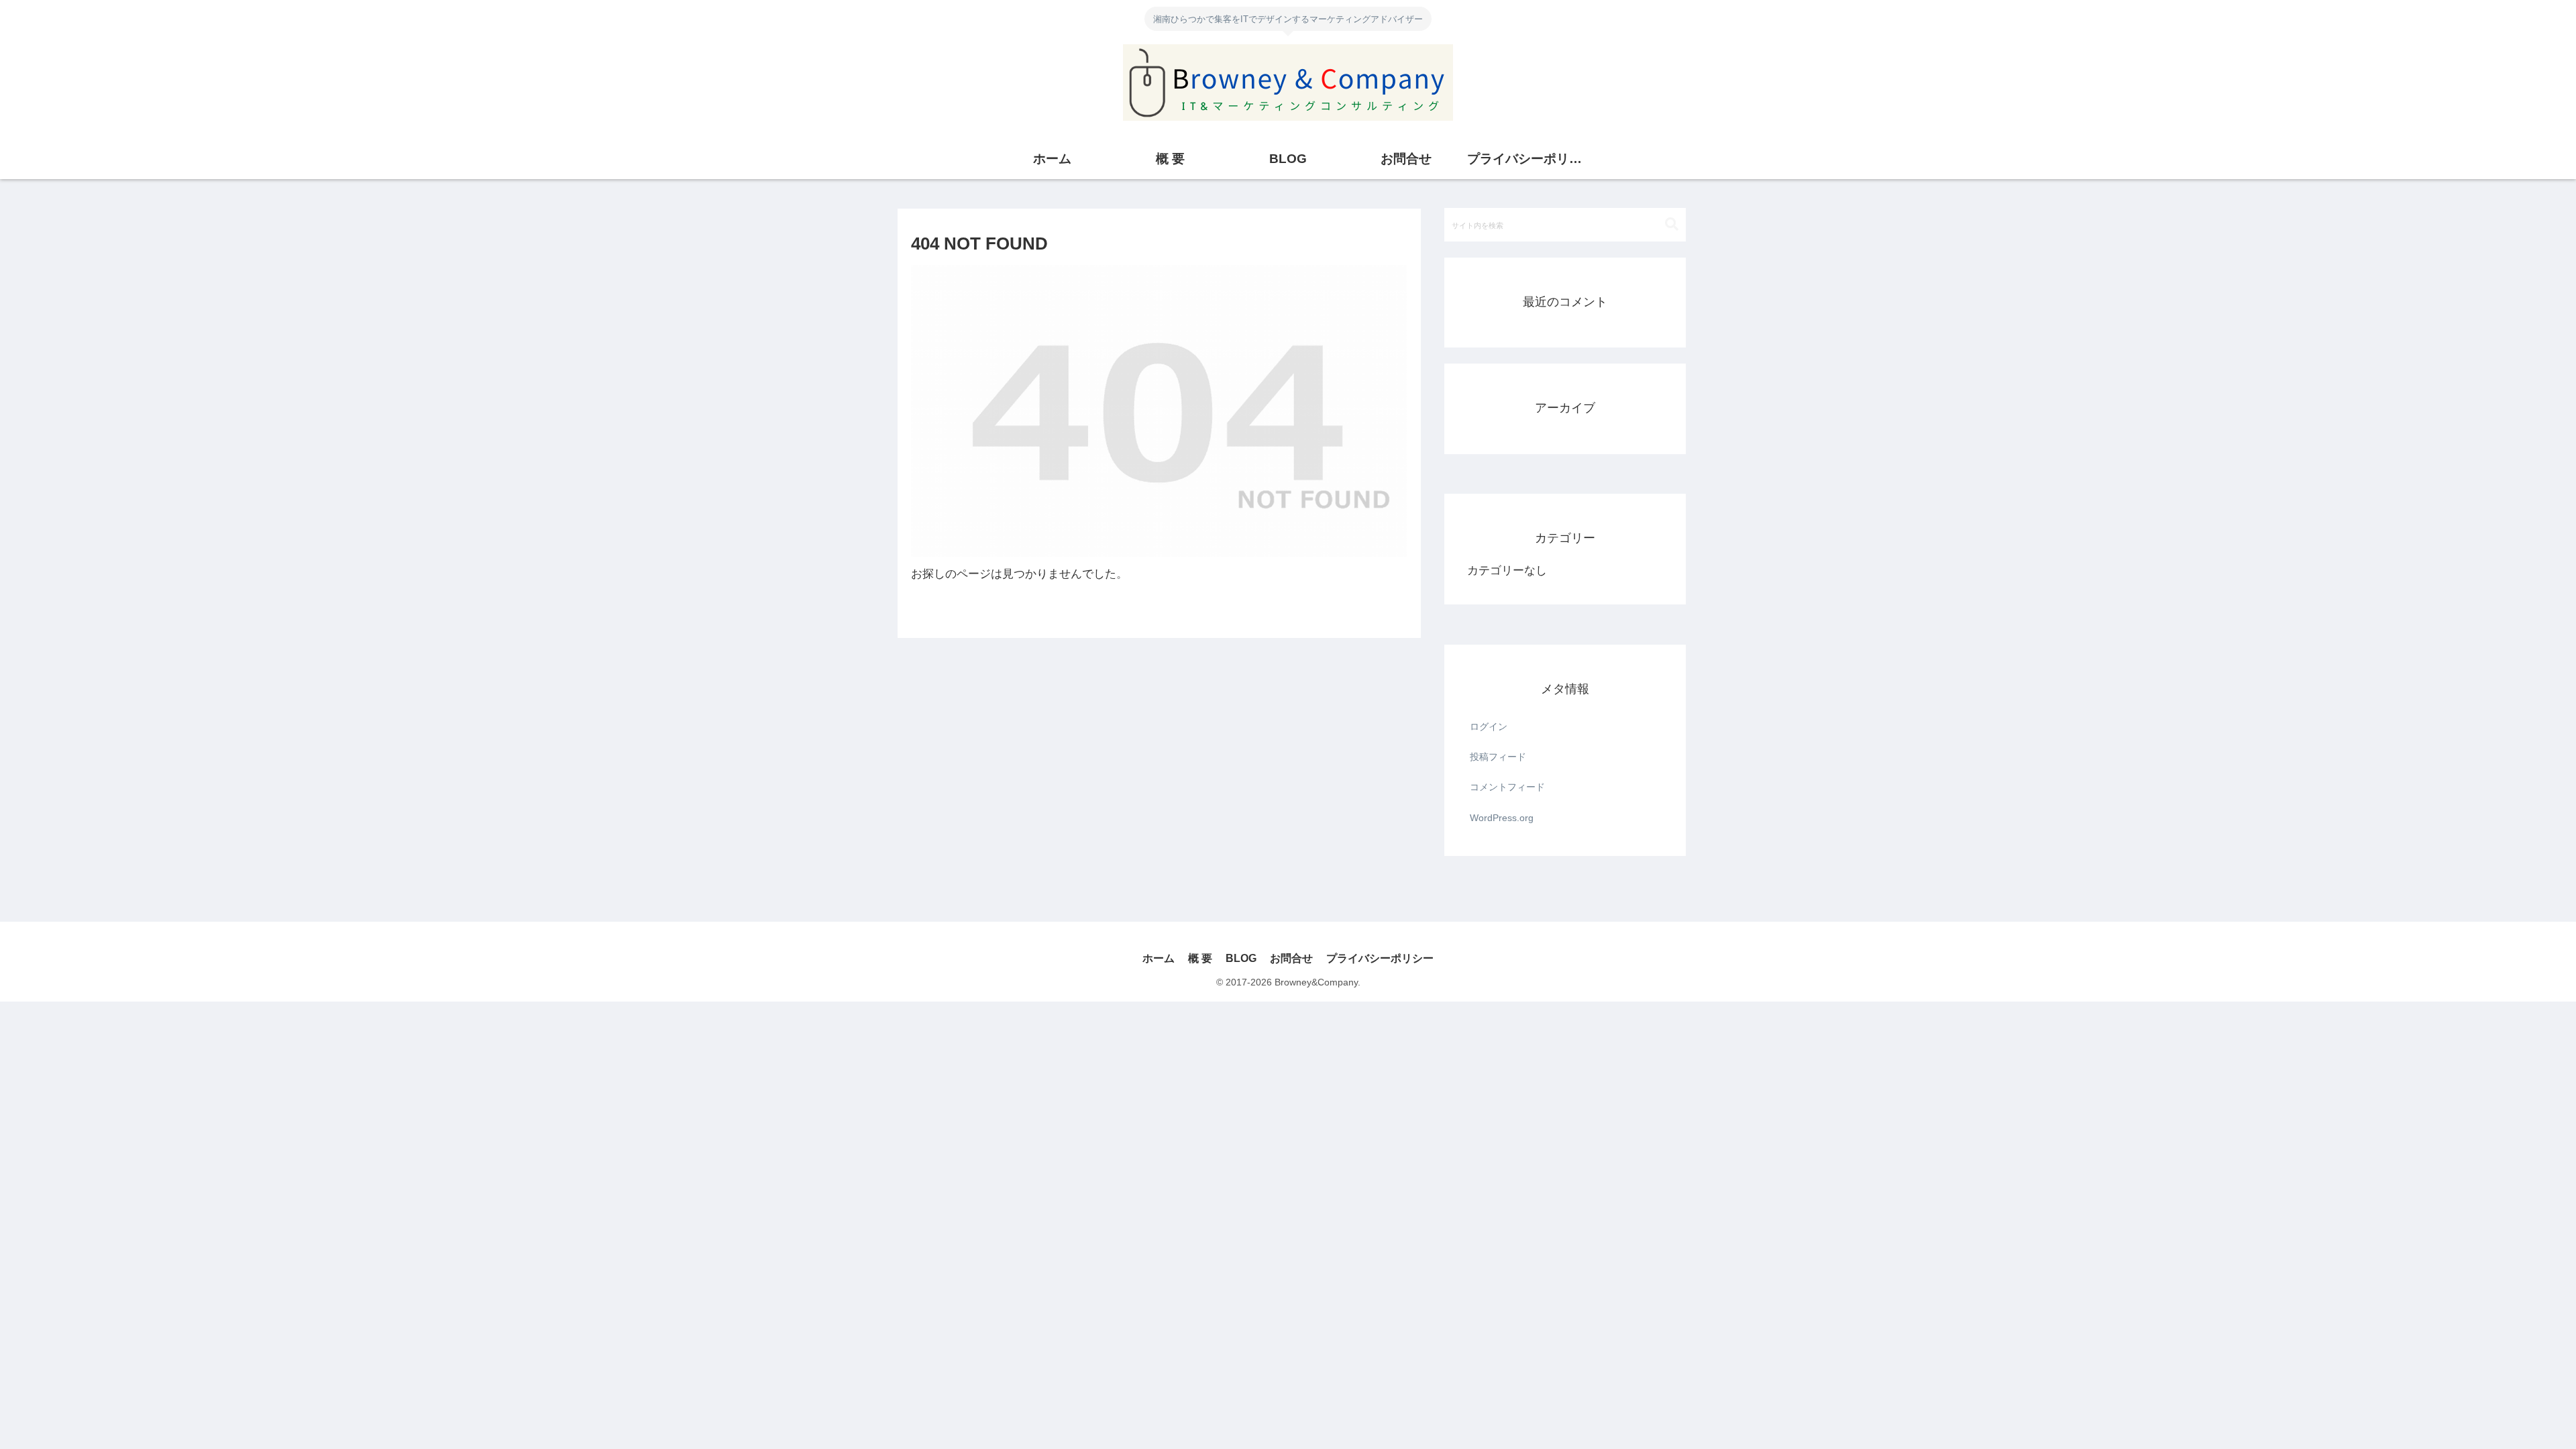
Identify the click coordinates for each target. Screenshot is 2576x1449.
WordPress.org (1502, 818)
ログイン (1489, 727)
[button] (1672, 224)
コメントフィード (1507, 787)
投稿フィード (1498, 757)
